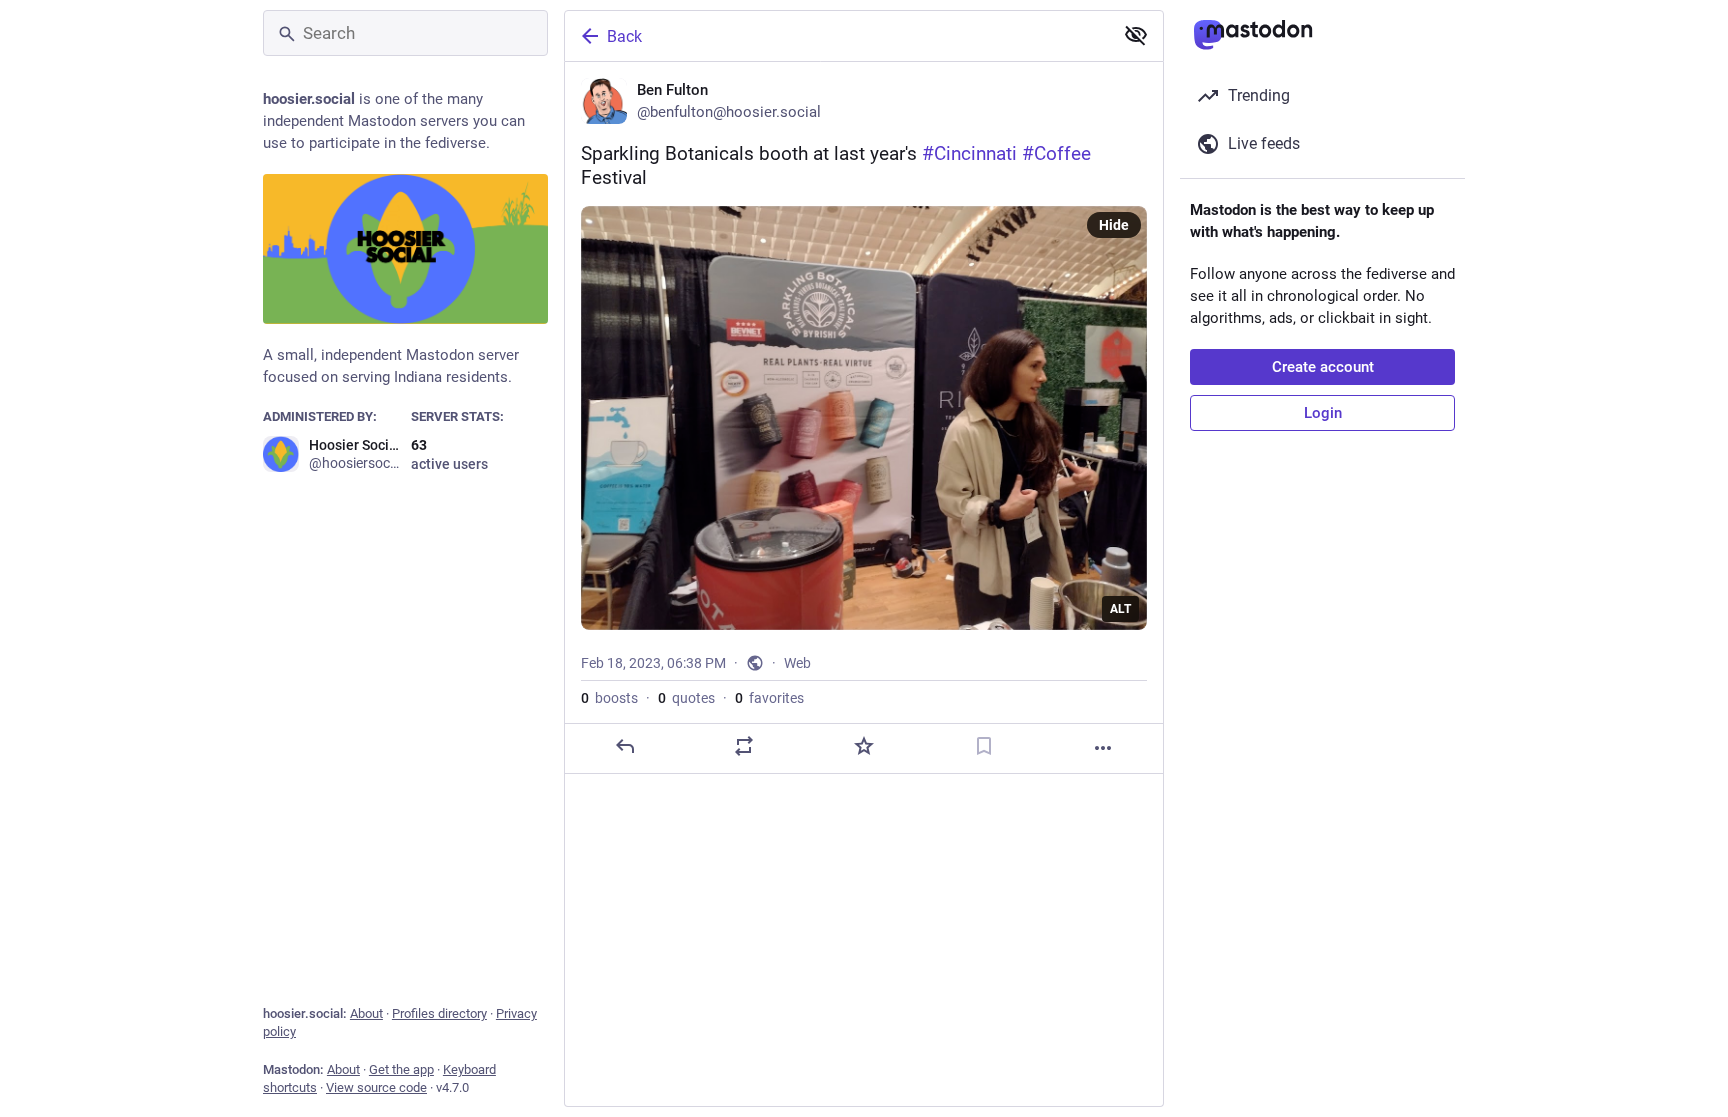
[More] (1103, 748)
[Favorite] (864, 746)
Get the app (401, 1069)
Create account (1323, 367)
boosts (609, 698)
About (366, 1013)
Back (624, 36)
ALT (1120, 609)
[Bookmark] (984, 746)
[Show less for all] (1136, 35)
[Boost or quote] (744, 746)
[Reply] (625, 746)
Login (1323, 413)
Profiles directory (439, 1013)
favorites (769, 698)
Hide (1114, 225)
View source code (376, 1087)
